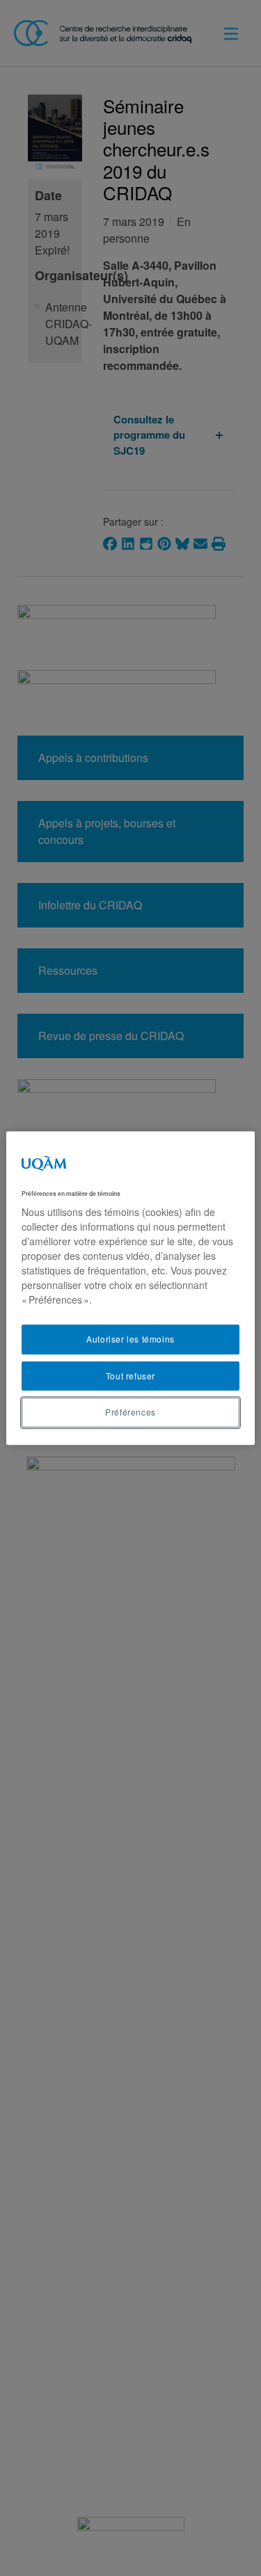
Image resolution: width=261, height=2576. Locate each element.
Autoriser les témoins (130, 1339)
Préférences (130, 1412)
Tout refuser (130, 1376)
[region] (130, 1288)
